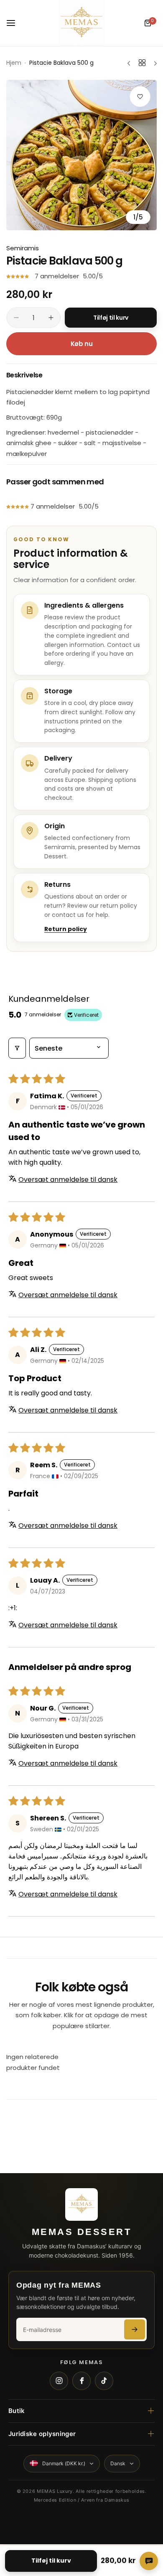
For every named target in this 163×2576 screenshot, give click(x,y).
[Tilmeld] (135, 2329)
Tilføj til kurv (51, 2561)
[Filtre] (17, 1048)
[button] (18, 276)
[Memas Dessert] (81, 23)
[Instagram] (59, 2381)
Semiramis (23, 248)
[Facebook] (81, 2381)
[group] (81, 155)
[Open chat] (149, 2561)
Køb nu (82, 344)
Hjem (14, 63)
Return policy (66, 929)
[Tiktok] (104, 2381)
